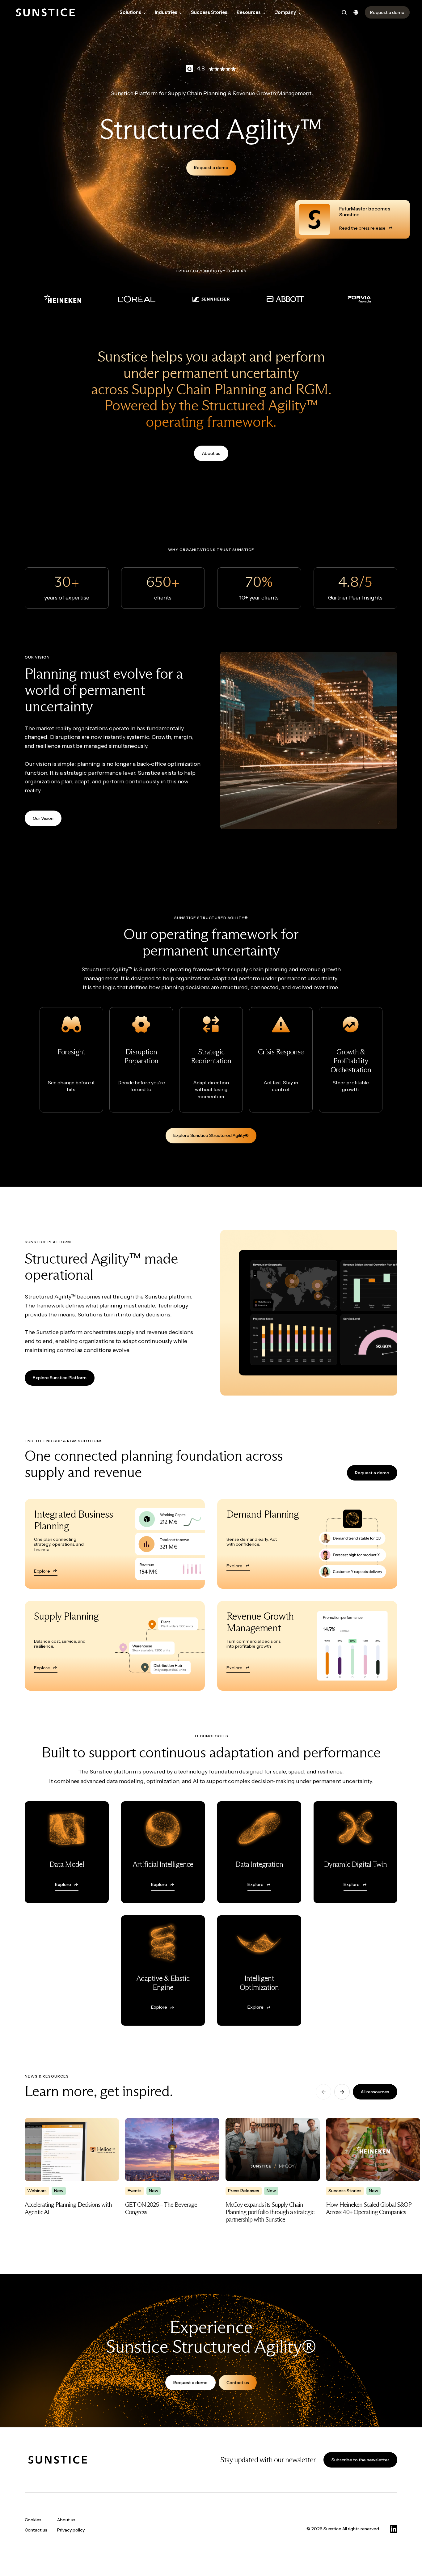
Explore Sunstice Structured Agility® (211, 1135)
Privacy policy (71, 2530)
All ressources (375, 2092)
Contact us (238, 2383)
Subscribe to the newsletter (360, 2460)
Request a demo (211, 167)
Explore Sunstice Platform (60, 1378)
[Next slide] (342, 2092)
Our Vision (43, 818)
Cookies (33, 2520)
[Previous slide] (323, 2092)
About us (211, 453)
